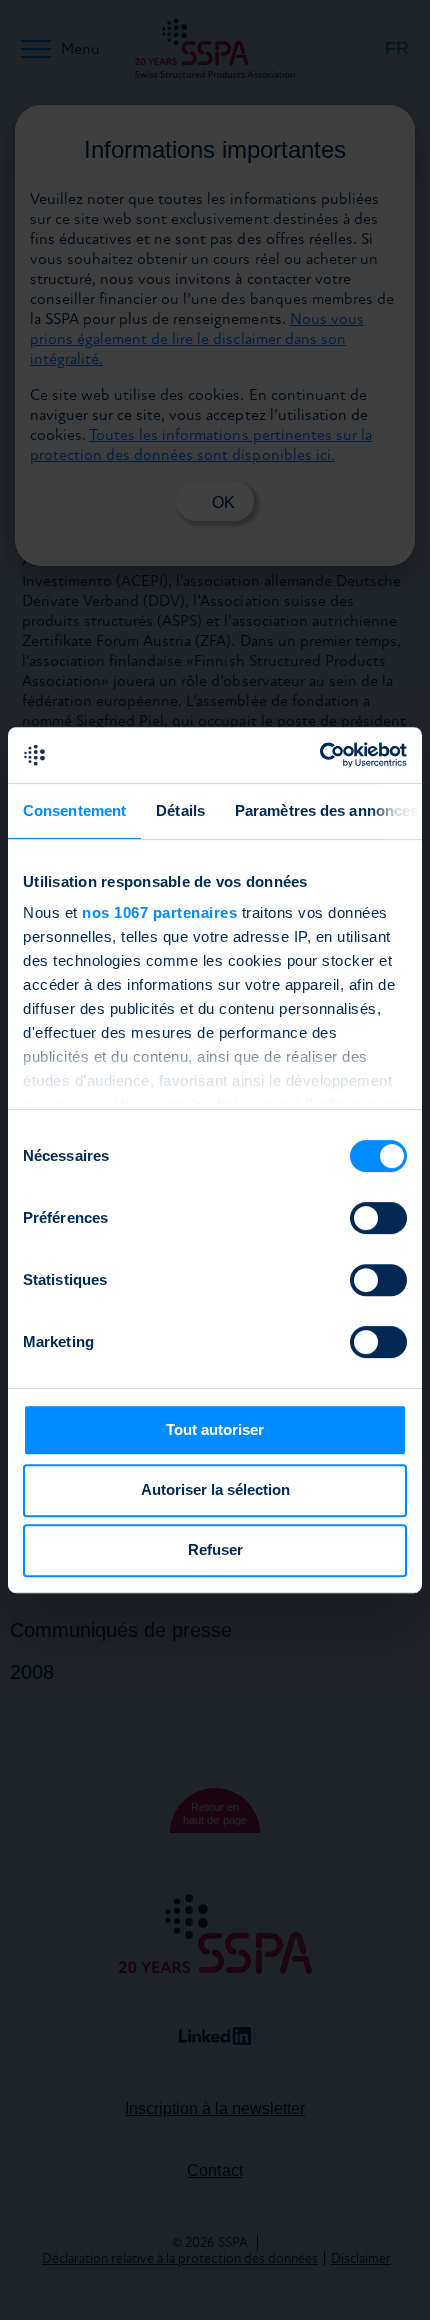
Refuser (215, 1549)
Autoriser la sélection (215, 1489)
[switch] (378, 1218)
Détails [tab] (180, 810)
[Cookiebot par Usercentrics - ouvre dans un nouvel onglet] (319, 755)
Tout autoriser (215, 1429)
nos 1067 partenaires (159, 912)
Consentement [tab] (74, 810)
